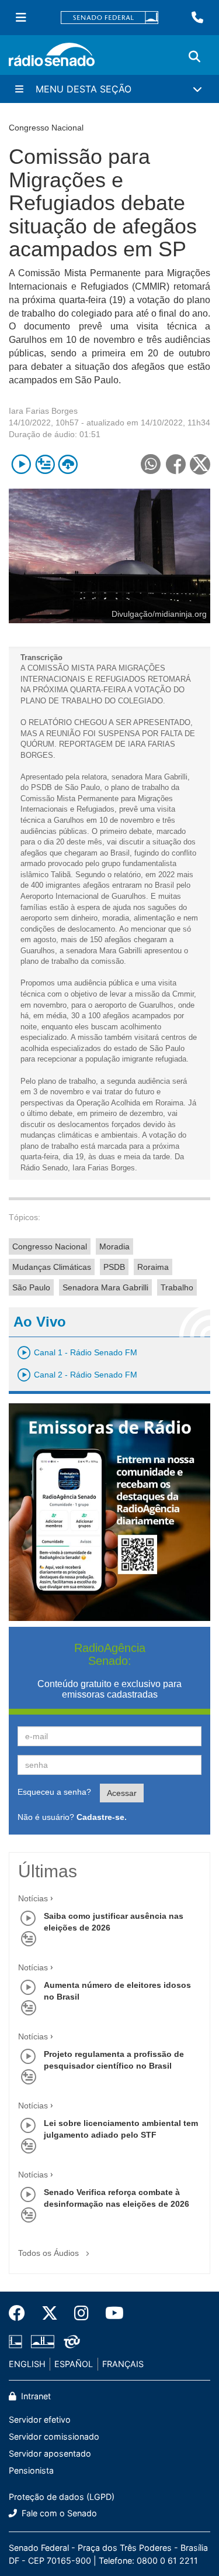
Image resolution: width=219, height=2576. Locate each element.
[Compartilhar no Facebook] (175, 464)
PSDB (114, 1267)
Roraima (153, 1267)
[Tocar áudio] (21, 464)
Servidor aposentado (50, 2453)
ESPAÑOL (74, 2364)
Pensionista (31, 2470)
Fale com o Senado (58, 2513)
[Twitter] (50, 2313)
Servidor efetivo (40, 2419)
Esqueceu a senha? (54, 1792)
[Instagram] (81, 2313)
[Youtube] (110, 2313)
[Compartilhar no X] (200, 464)
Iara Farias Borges (43, 411)
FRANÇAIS (123, 2364)
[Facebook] (21, 2313)
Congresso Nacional (50, 1246)
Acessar (122, 1793)
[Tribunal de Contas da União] (70, 2342)
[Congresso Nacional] (43, 2342)
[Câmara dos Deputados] (18, 2342)
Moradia (114, 1246)
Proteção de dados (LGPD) (62, 2497)
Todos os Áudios (50, 2253)
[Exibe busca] (194, 57)
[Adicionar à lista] (45, 464)
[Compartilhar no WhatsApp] (150, 464)
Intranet (35, 2396)
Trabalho (177, 1287)
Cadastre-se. (102, 1817)
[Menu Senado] (21, 18)
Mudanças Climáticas (52, 1267)
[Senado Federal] (110, 18)
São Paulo (31, 1287)
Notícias (33, 1898)
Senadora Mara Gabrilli (105, 1287)
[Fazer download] (68, 464)
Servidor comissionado (54, 2436)
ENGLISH (27, 2364)
